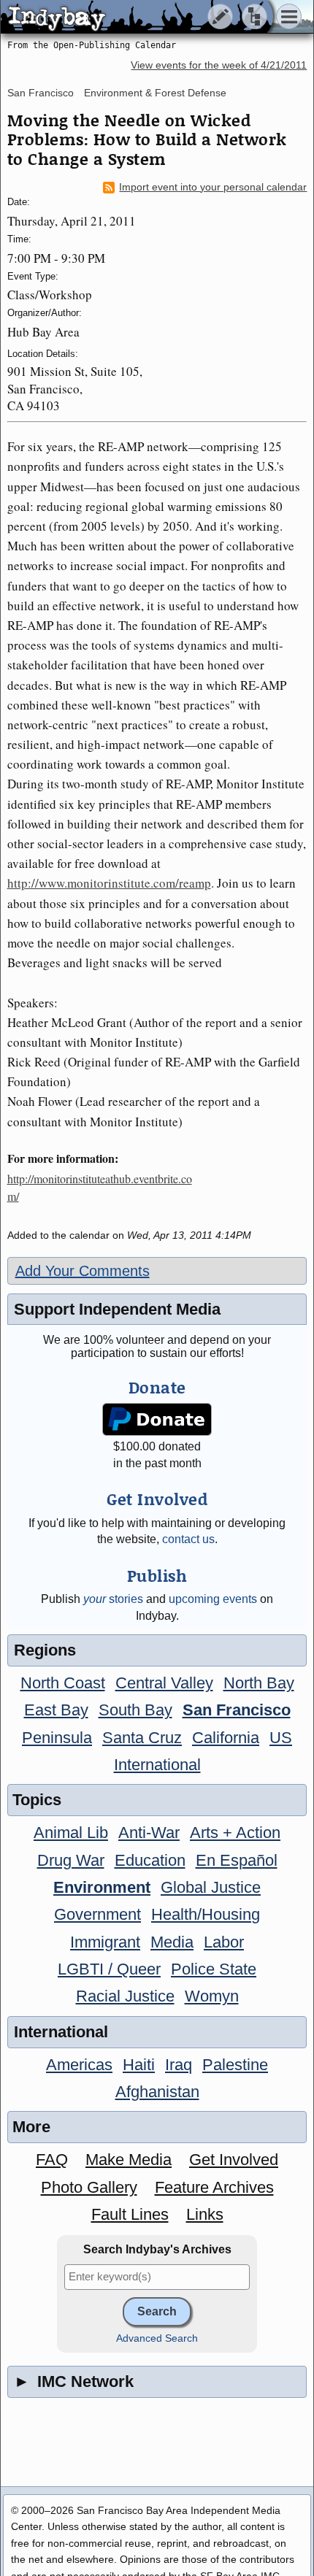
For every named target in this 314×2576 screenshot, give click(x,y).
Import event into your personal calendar (213, 187)
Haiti (139, 2065)
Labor (224, 1942)
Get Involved (234, 2160)
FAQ (52, 2160)
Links (205, 2214)
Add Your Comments (83, 1271)
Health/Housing (206, 1914)
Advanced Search (157, 2338)
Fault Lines (130, 2214)
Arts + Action (235, 1833)
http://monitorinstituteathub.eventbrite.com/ (100, 1187)
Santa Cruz (142, 1738)
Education (150, 1860)
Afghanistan (157, 2092)
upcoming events (213, 1599)
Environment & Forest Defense (155, 93)
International (157, 1765)
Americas (79, 2065)
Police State (214, 1969)
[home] (137, 18)
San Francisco (41, 93)
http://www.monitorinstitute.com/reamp (109, 883)
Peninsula (57, 1738)
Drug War (71, 1860)
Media (172, 1942)
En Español (237, 1860)
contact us (188, 1539)
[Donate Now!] (157, 1419)
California (226, 1738)
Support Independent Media (117, 1309)
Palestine (235, 2065)
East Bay (56, 1710)
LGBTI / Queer (109, 1969)
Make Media (129, 2160)
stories (113, 1599)
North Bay (259, 1683)
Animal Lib (71, 1833)
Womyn (212, 1996)
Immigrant (105, 1942)
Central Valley (164, 1683)
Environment (102, 1887)
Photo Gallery (89, 2187)
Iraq (179, 2065)
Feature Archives (214, 2187)
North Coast (63, 1683)
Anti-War (149, 1833)
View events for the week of (219, 65)
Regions (45, 1650)
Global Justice (211, 1887)
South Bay (135, 1710)
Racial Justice (125, 1996)
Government (97, 1914)
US (281, 1738)
